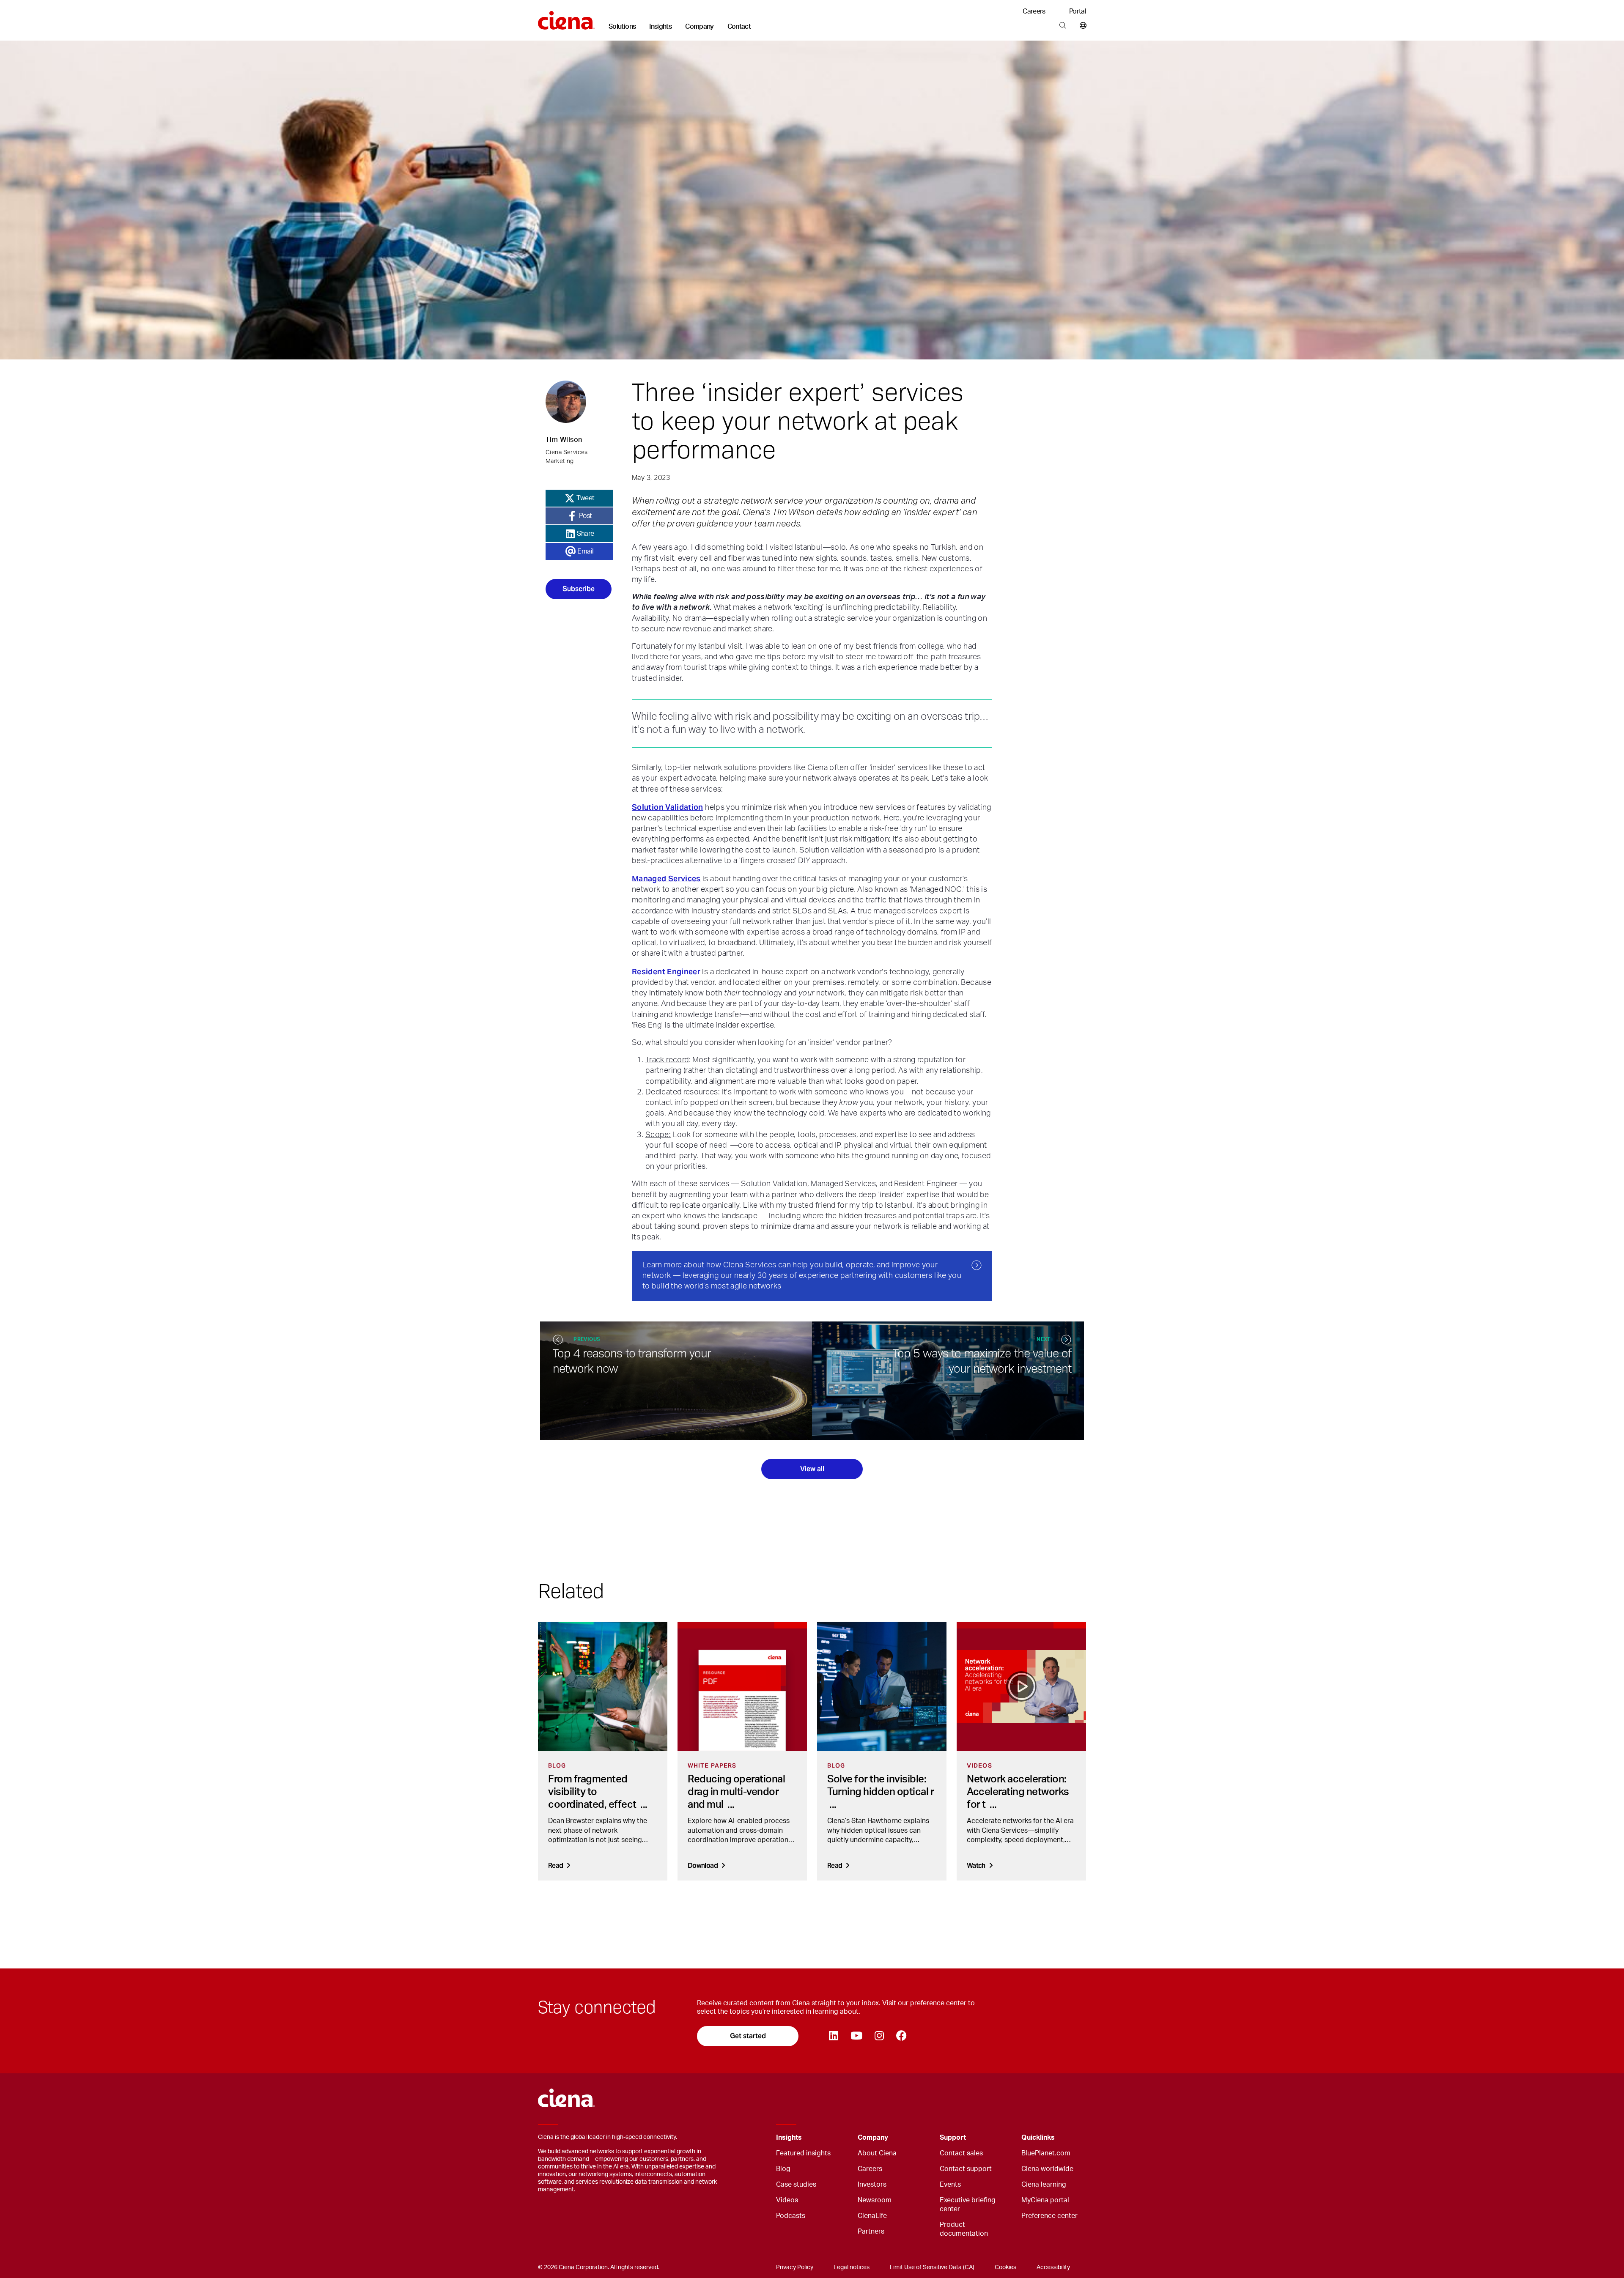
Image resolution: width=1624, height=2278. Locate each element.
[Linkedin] (833, 2036)
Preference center (1049, 2216)
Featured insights (803, 2153)
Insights (660, 27)
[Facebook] (901, 2036)
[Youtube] (856, 2036)
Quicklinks (1038, 2138)
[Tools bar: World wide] (1081, 26)
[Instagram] (879, 2036)
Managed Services (666, 879)
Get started (748, 2036)
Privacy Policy (795, 2267)
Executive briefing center (968, 2205)
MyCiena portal (1045, 2200)
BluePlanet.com (1046, 2153)
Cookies (1005, 2267)
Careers (1034, 11)
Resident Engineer (666, 972)
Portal (1078, 11)
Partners (871, 2231)
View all (812, 1469)
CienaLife (872, 2216)
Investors (872, 2185)
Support (953, 2138)
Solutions (622, 27)
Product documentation (964, 2229)
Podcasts (791, 2216)
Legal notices (852, 2267)
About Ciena (877, 2153)
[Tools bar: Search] (1063, 26)
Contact (739, 27)
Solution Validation (668, 807)
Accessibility (1053, 2267)
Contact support (966, 2169)
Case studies (796, 2185)
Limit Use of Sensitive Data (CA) (932, 2267)
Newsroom (875, 2200)
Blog (783, 2169)
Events (950, 2185)
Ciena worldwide (1047, 2169)
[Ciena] (566, 17)
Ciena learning (1044, 2185)
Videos (787, 2200)
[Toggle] (838, 2138)
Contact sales (961, 2153)
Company (700, 27)
